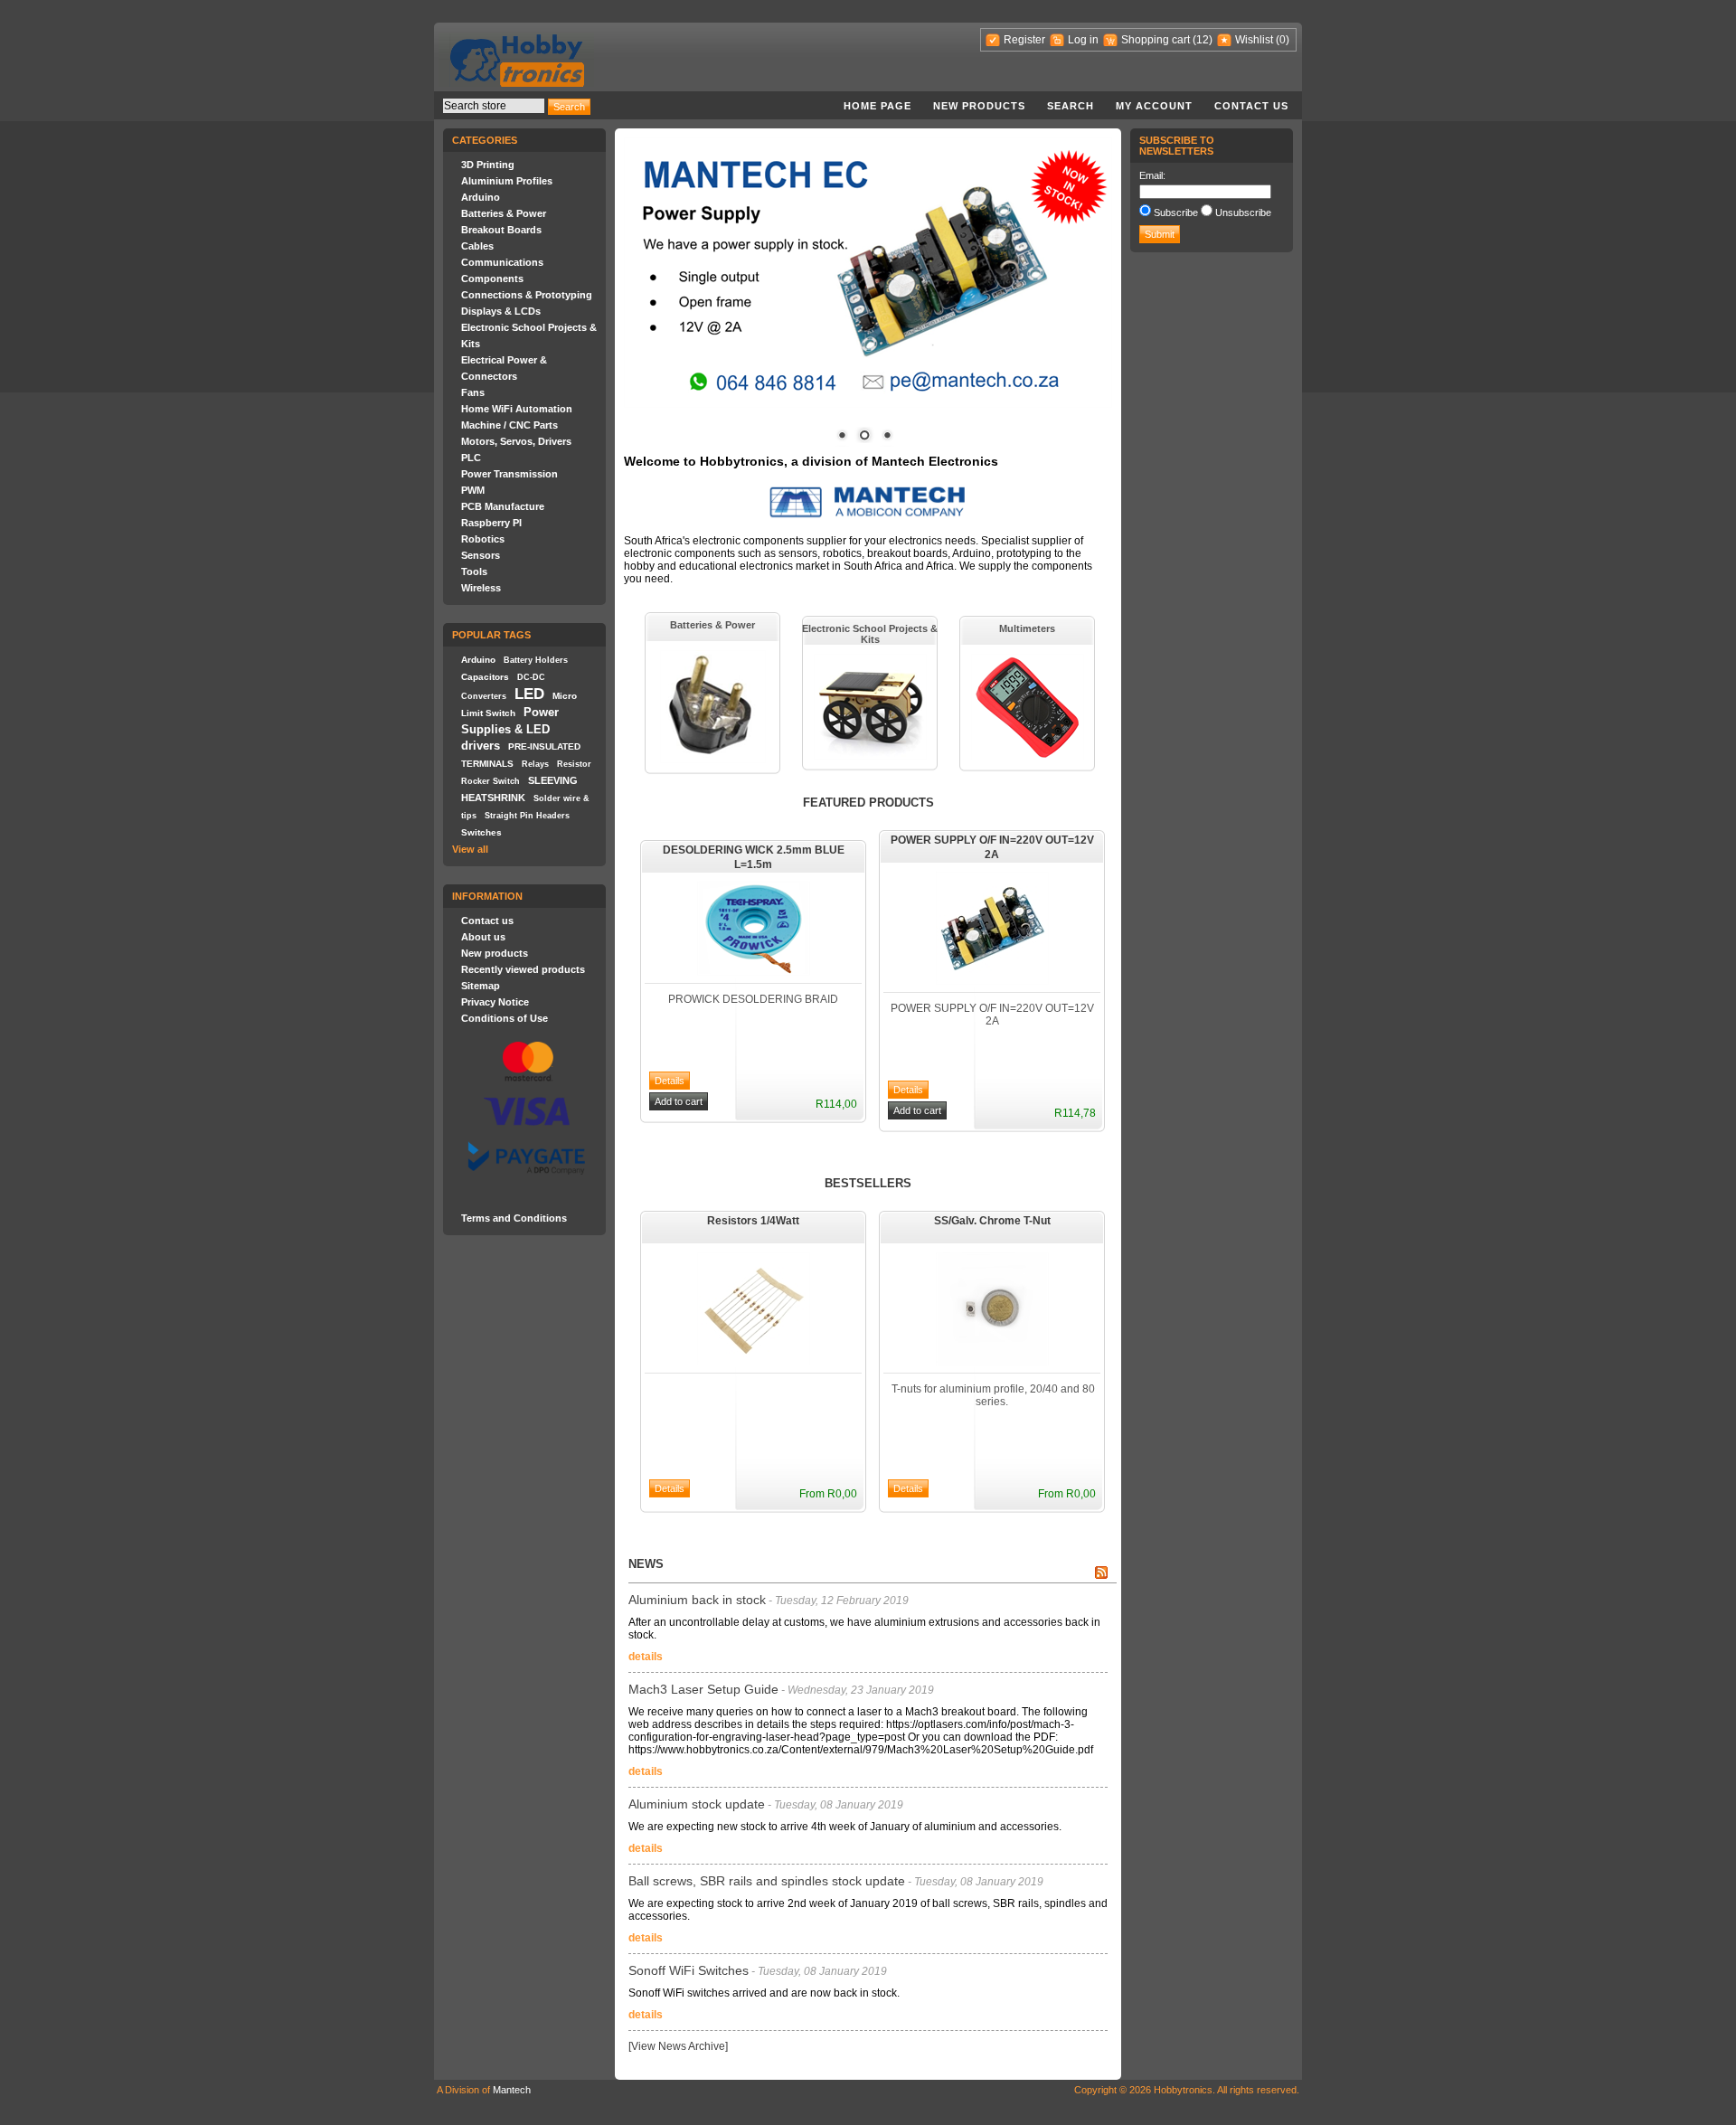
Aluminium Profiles (507, 181)
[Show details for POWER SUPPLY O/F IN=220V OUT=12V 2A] (992, 981)
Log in (1083, 40)
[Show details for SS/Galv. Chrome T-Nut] (992, 1362)
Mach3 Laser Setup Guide (703, 1689)
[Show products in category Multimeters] (1028, 757)
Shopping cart (1156, 40)
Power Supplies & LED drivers (510, 729)
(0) (1283, 40)
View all (470, 849)
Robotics (483, 539)
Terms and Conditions (514, 1218)
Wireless (481, 588)
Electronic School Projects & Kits (870, 634)
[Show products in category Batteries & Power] (713, 760)
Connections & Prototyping (527, 295)
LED (529, 694)
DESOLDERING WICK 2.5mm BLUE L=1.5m (754, 857)
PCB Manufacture (503, 506)
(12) (1203, 40)
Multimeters (1027, 628)
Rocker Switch (491, 781)
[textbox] (494, 106)
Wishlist (1254, 40)
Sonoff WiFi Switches (689, 1970)
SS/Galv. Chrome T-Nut (992, 1221)
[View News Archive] (678, 2046)
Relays (535, 764)
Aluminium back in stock (697, 1600)
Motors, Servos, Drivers (516, 441)
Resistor (574, 764)
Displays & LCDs (501, 311)
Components (492, 279)
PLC (471, 458)
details (646, 1657)
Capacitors (485, 677)
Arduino (481, 197)
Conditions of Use (505, 1018)
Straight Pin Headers (527, 816)
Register (1024, 40)
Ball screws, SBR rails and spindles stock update (767, 1881)
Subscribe (1176, 212)
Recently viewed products (523, 969)
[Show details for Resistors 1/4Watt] (754, 1362)
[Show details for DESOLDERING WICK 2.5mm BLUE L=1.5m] (754, 972)
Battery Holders (536, 660)
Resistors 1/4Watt (753, 1221)
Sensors (481, 555)
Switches (481, 832)
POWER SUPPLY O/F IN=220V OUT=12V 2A (992, 847)
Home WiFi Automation (517, 409)
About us (483, 937)
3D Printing (488, 165)
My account (1154, 106)
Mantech (512, 2090)
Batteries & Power (504, 213)
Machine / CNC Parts (509, 425)
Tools (474, 571)
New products (979, 106)
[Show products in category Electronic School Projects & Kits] (870, 756)
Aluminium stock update (697, 1804)
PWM (473, 490)
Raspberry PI (491, 523)
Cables (477, 246)
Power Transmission (509, 474)
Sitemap (481, 986)
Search (1071, 106)
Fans (473, 392)
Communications (502, 262)
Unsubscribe (1243, 212)
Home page (877, 106)
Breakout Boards (501, 230)
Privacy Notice (495, 1002)
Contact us (1251, 106)
